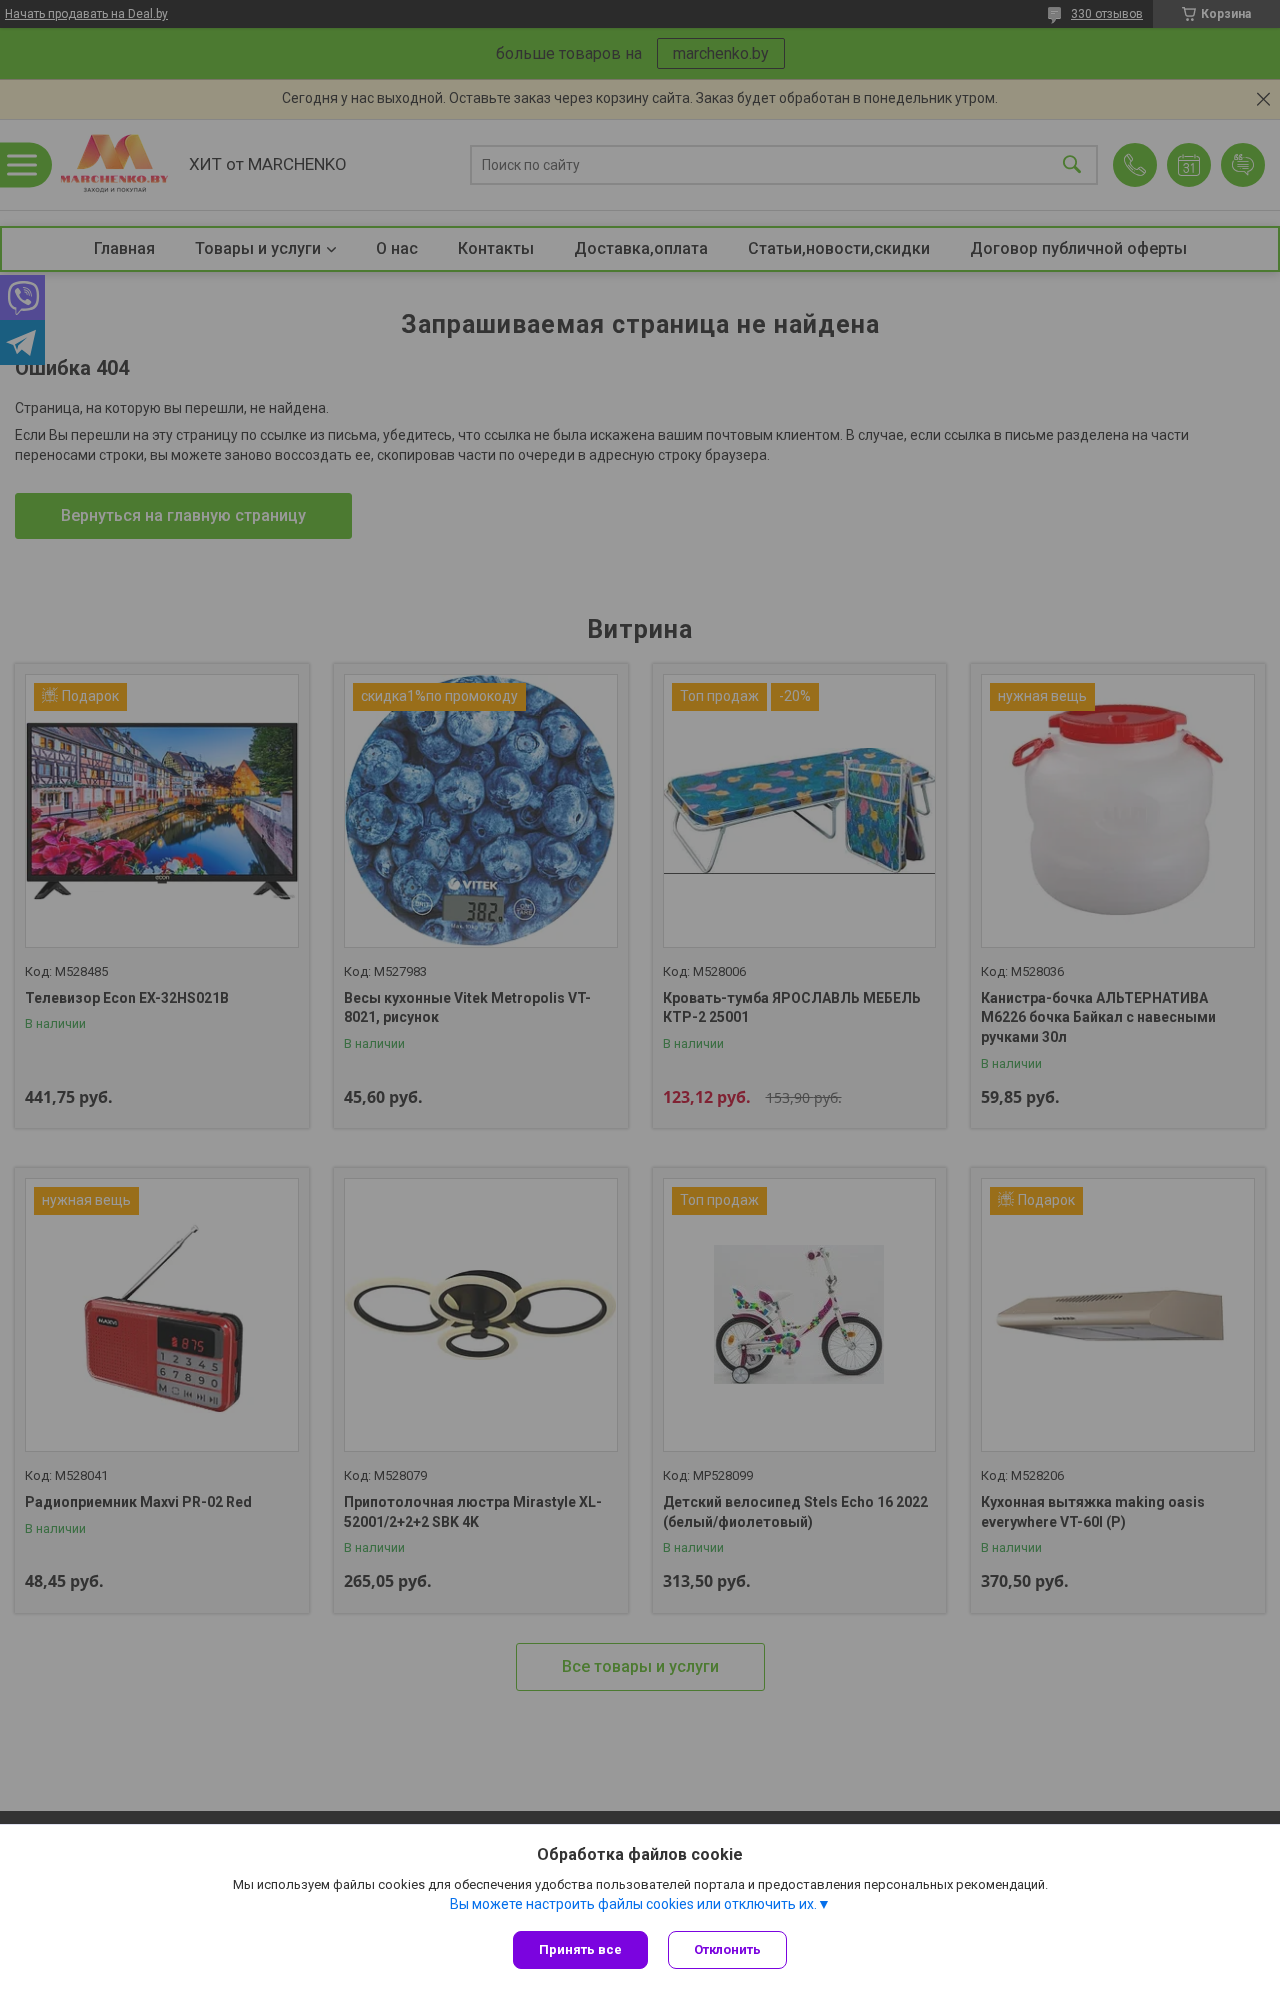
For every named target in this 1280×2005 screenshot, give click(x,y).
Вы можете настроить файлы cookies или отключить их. (633, 1904)
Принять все (580, 1949)
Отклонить (727, 1949)
